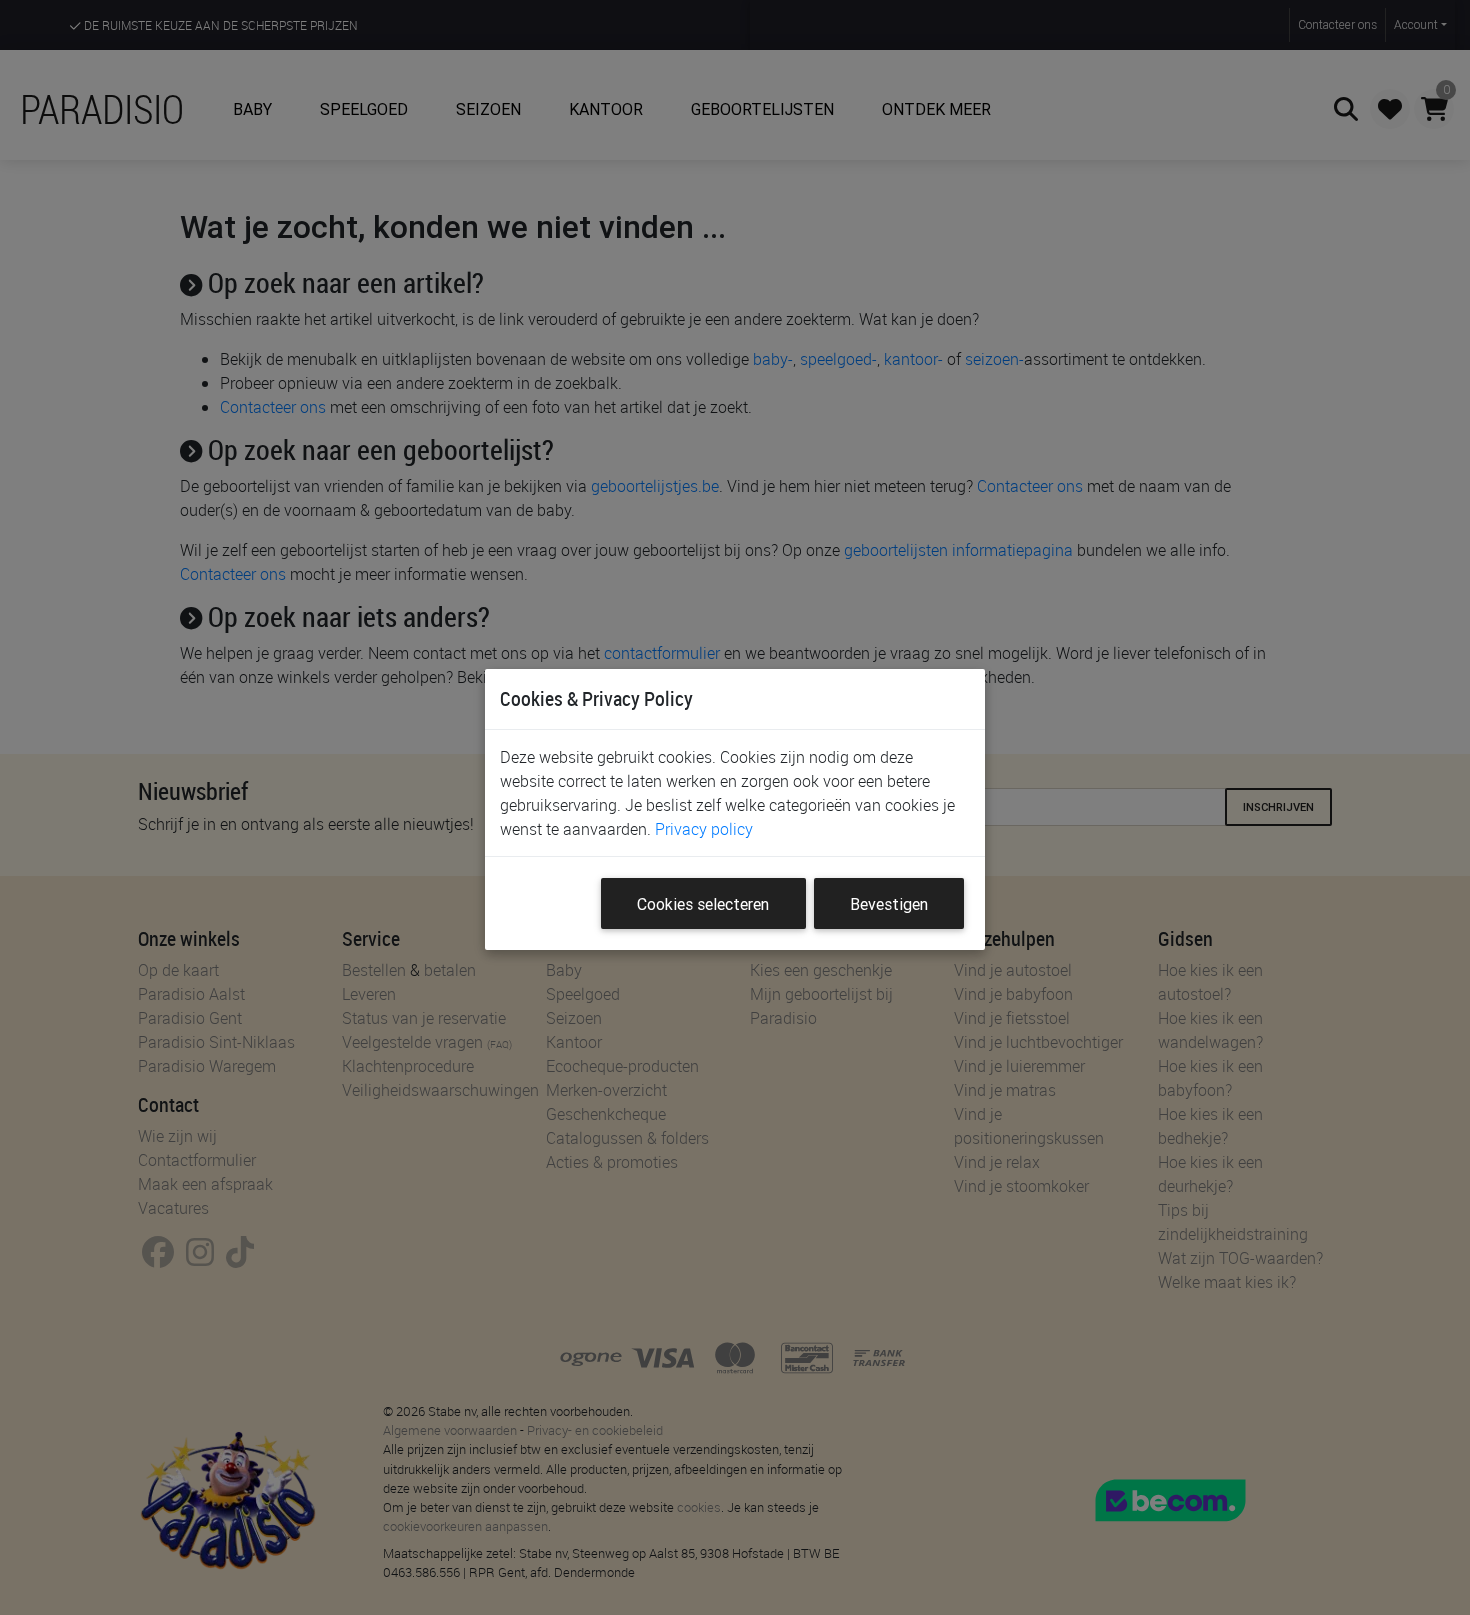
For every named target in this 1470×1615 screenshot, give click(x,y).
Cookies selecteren (703, 904)
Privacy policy (704, 829)
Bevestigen (889, 904)
